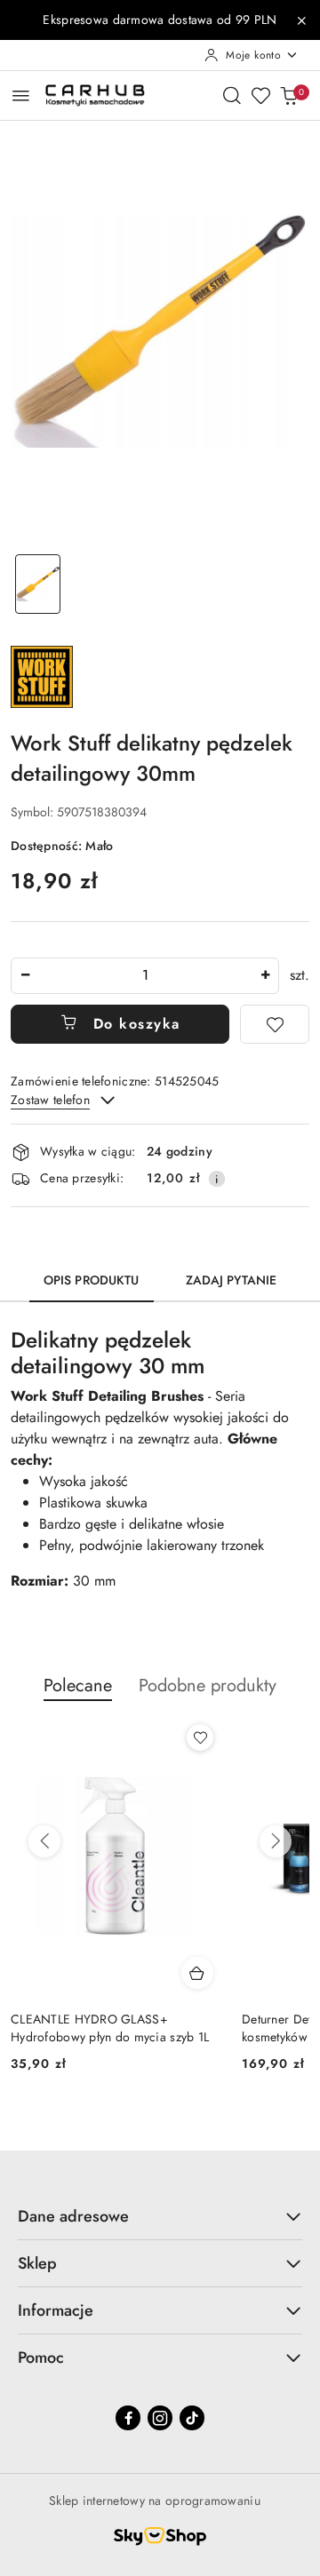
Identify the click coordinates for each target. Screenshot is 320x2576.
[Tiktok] (192, 2418)
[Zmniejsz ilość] (25, 976)
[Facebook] (128, 2418)
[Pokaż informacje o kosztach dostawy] (217, 1179)
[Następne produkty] (276, 1841)
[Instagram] (160, 2418)
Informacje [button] (56, 2310)
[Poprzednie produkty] (44, 1841)
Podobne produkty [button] (208, 1686)
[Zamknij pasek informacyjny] (301, 20)
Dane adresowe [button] (73, 2216)
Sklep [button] (37, 2263)
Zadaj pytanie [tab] (232, 1280)
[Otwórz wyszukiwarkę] (232, 95)
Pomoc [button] (41, 2357)
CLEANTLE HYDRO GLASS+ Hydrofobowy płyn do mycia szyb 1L (110, 2028)
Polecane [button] (78, 1686)
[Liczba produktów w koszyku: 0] (289, 95)
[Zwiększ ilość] (265, 976)
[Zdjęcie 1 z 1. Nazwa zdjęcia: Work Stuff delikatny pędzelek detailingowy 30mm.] (38, 584)
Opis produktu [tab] (92, 1280)
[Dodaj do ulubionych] (275, 1024)
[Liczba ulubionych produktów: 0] (260, 95)
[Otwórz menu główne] (21, 95)
